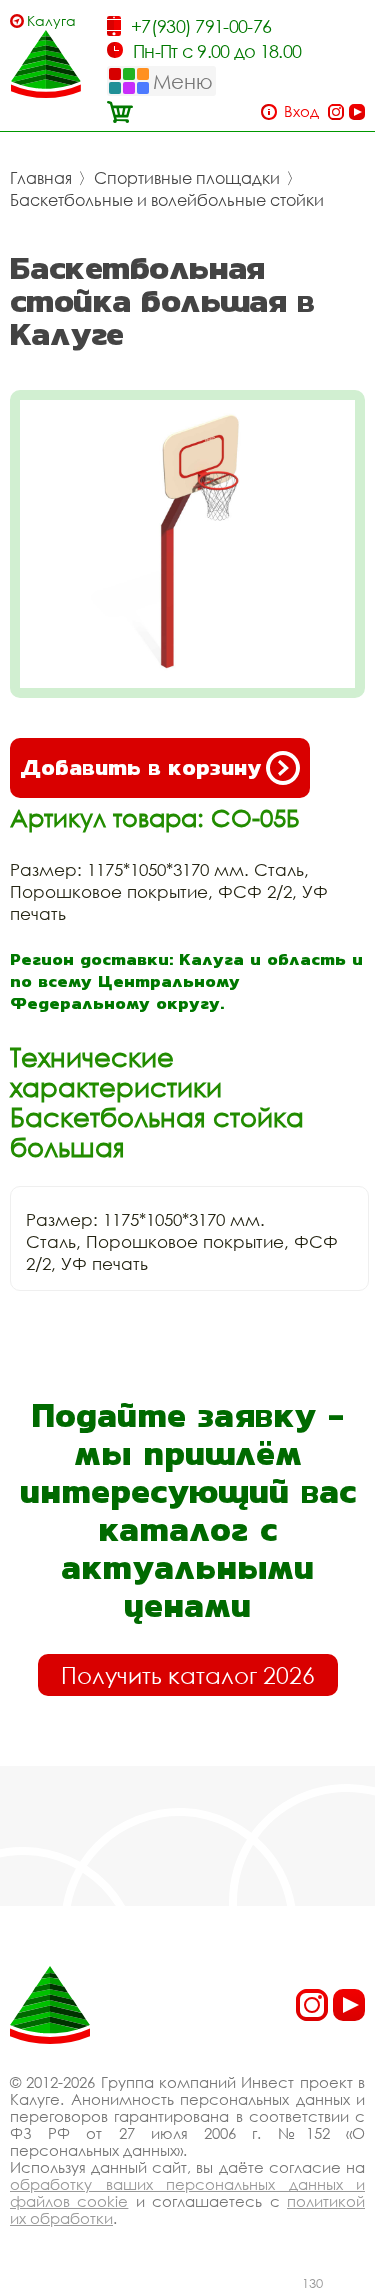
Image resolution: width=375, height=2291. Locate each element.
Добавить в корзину (140, 767)
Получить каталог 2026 (188, 1675)
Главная (41, 178)
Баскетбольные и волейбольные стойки (167, 200)
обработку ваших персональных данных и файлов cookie (187, 2192)
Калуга (51, 20)
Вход (301, 111)
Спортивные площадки (187, 178)
